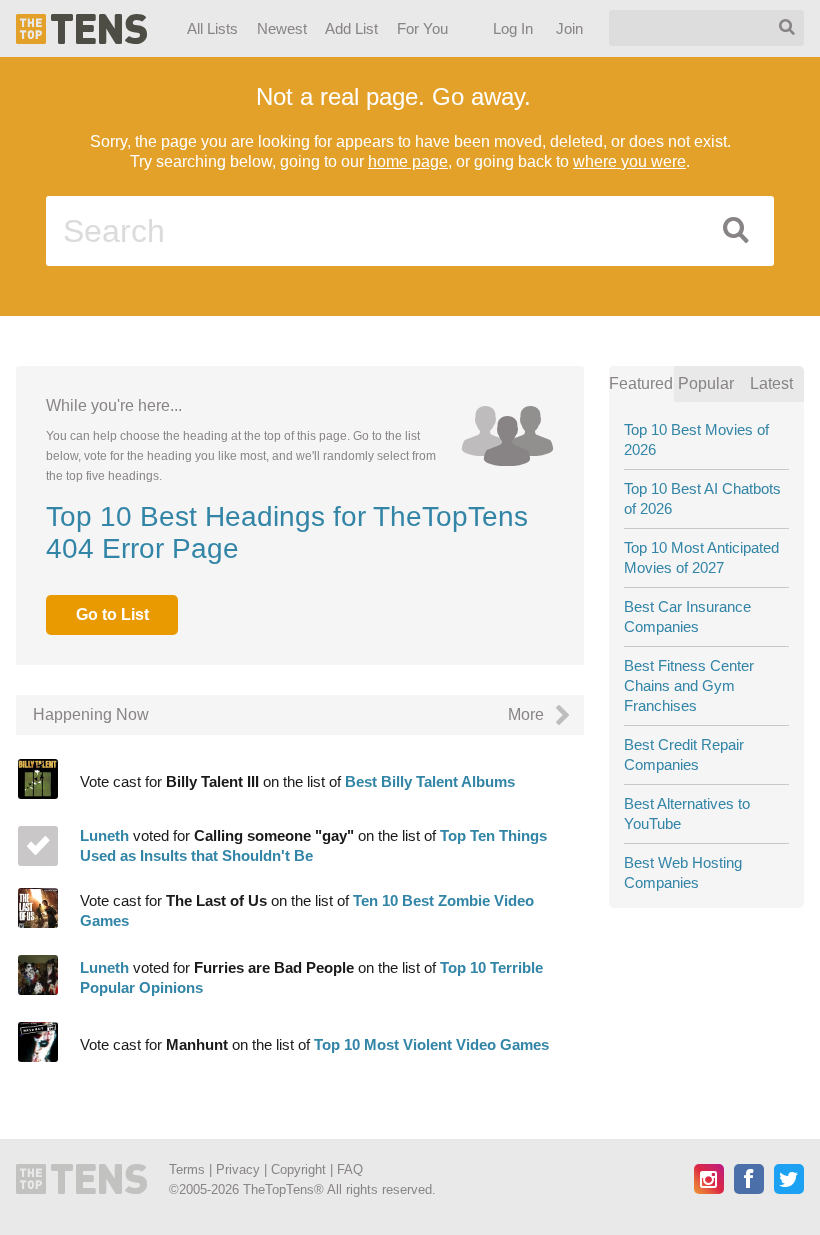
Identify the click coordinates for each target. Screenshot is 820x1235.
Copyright (298, 1169)
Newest (282, 28)
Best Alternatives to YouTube (687, 813)
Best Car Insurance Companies (687, 616)
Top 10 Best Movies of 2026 (696, 439)
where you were (629, 161)
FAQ (350, 1169)
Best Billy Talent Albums (430, 848)
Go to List (112, 614)
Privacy (238, 1169)
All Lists (212, 28)
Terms (187, 1169)
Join (570, 28)
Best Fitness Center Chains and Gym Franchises (689, 685)
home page (408, 161)
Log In (514, 28)
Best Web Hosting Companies (683, 872)
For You (422, 28)
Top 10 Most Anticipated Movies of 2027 (701, 557)
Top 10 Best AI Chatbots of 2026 (702, 498)
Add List (351, 28)
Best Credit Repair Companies (684, 754)
